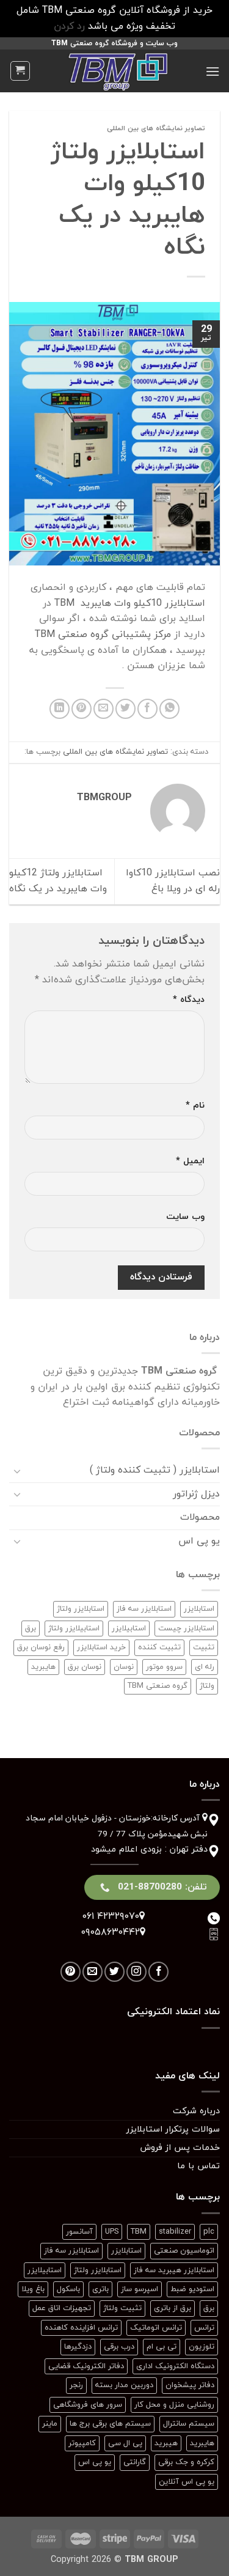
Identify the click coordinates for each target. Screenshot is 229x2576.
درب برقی (119, 2347)
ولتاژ (207, 1686)
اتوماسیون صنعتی (184, 2251)
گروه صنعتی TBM (158, 1686)
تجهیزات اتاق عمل (62, 2308)
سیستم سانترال (189, 2424)
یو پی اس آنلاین (187, 2482)
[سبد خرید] (20, 71)
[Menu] (213, 71)
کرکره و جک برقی (186, 2462)
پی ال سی (125, 2443)
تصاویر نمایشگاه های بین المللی (156, 128)
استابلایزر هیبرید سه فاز (174, 2270)
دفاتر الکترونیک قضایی (86, 2366)
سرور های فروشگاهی (88, 2405)
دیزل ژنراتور (196, 1494)
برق (31, 1628)
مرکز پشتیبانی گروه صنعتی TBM (103, 635)
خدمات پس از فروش (180, 2148)
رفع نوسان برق (41, 1647)
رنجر (76, 2385)
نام (195, 1106)
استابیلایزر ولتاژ (74, 1628)
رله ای (205, 1667)
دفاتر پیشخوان (190, 2385)
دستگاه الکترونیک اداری (175, 2366)
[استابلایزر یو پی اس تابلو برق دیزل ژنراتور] (118, 71)
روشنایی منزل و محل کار (174, 2405)
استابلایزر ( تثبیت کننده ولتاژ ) (155, 1470)
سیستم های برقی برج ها (110, 2424)
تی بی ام (162, 2347)
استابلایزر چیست (186, 1628)
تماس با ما (198, 2166)
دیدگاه (189, 1000)
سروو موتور (164, 1667)
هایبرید (43, 1667)
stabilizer (175, 2232)
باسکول (68, 2289)
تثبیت (204, 1647)
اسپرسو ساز (140, 2289)
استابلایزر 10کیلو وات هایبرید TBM (130, 603)
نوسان (124, 1667)
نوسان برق (85, 1667)
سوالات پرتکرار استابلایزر (173, 2129)
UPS (112, 2232)
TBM (139, 2232)
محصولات (200, 1517)
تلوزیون (202, 2347)
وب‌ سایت (185, 1217)
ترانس (204, 2328)
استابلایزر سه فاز (144, 1609)
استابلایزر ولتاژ (81, 1609)
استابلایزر (199, 1609)
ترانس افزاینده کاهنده (81, 2328)
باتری (100, 2289)
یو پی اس (199, 1541)
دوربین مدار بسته (124, 2385)
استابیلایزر (129, 1628)
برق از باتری (173, 2308)
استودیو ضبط (192, 2289)
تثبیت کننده (159, 1647)
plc (209, 2232)
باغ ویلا (33, 2289)
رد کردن (69, 26)
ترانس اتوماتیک (156, 2328)
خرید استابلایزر (101, 1647)
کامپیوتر (82, 2443)
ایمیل (190, 1161)
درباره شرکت (196, 2111)
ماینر (50, 2424)
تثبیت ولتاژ (122, 2308)
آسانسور (79, 2232)
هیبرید (166, 2443)
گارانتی (135, 2462)
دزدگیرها (78, 2347)
